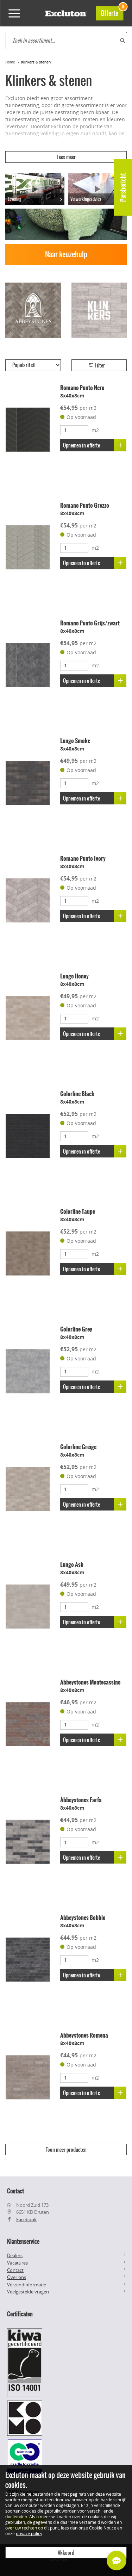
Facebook (26, 2219)
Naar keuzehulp (66, 254)
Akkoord (66, 2553)
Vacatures (17, 2263)
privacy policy (29, 2533)
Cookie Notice (103, 2528)
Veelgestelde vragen (28, 2292)
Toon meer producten (66, 2150)
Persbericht (123, 187)
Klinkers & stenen (36, 62)
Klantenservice (23, 2241)
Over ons (17, 2277)
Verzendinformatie (27, 2285)
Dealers (15, 2255)
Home (10, 62)
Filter (99, 365)
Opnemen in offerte (81, 445)
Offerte (112, 12)
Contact (15, 2270)
